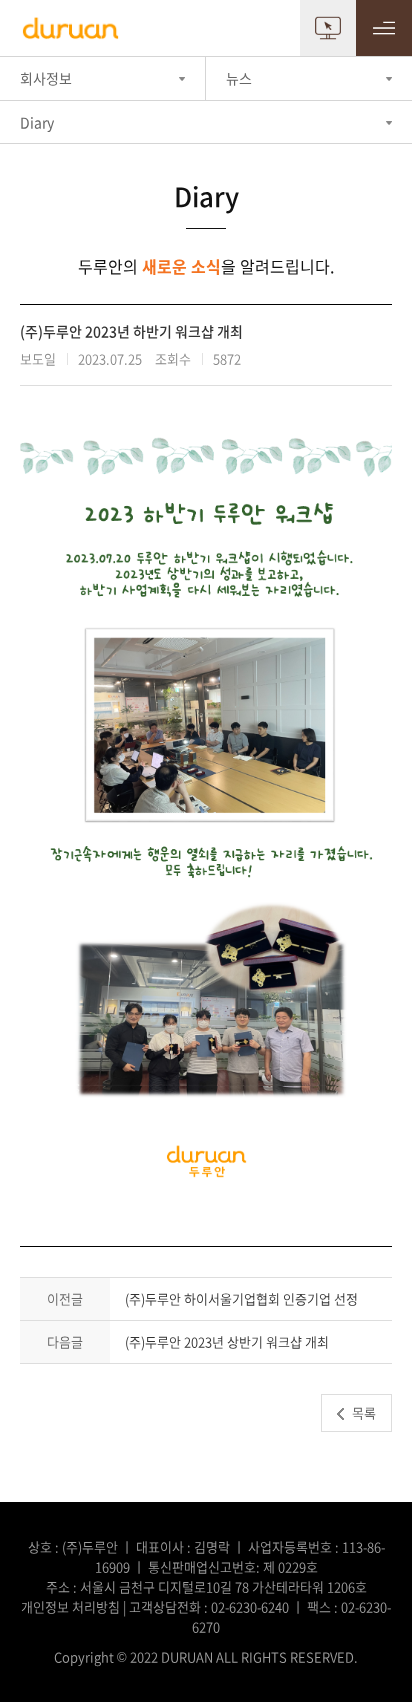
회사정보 (46, 78)
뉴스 (239, 78)
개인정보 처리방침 (70, 1606)
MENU (384, 28)
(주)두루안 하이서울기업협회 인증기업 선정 (241, 1298)
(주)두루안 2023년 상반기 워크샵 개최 (227, 1341)
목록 (364, 1412)
